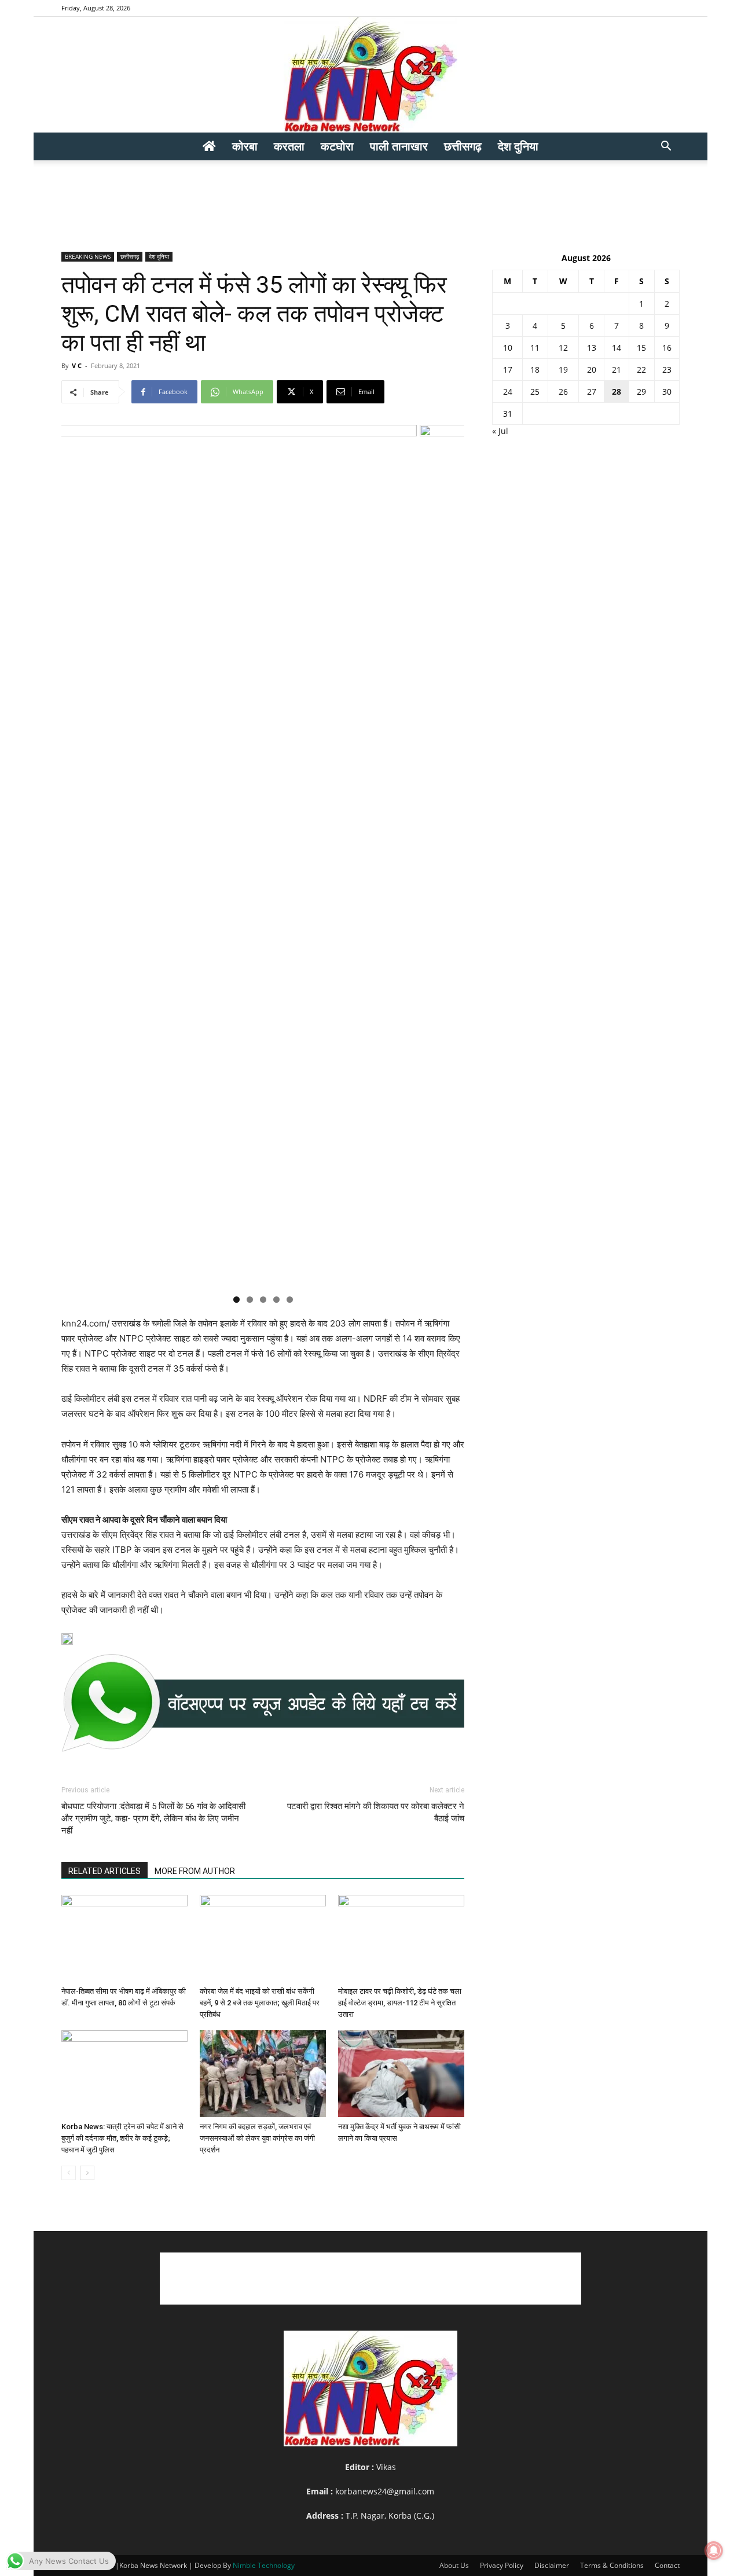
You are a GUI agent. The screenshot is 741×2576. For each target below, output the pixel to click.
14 (617, 348)
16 (667, 348)
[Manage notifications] (714, 2551)
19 (563, 370)
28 (617, 392)
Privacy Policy (502, 2565)
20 (592, 370)
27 (592, 392)
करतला (289, 146)
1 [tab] (236, 1300)
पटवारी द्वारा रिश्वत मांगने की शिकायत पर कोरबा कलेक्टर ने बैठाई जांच (376, 1812)
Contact (667, 2565)
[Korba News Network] (370, 75)
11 (535, 348)
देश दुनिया (518, 146)
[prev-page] (69, 2173)
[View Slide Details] (263, 1703)
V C (77, 365)
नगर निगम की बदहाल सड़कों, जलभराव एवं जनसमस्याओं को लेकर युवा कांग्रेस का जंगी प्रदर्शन (257, 2138)
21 (617, 370)
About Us (454, 2565)
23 (667, 370)
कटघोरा (337, 146)
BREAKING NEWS (88, 256)
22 (641, 370)
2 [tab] (250, 1300)
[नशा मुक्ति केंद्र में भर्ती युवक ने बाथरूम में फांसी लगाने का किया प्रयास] (401, 2074)
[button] (666, 147)
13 (592, 348)
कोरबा (245, 146)
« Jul (500, 431)
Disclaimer (552, 2565)
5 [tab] (290, 1300)
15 (641, 348)
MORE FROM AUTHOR (195, 1871)
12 (563, 348)
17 (508, 370)
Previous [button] (76, 856)
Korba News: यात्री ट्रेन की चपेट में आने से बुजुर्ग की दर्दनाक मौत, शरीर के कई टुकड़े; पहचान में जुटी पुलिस (122, 2138)
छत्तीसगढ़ (463, 146)
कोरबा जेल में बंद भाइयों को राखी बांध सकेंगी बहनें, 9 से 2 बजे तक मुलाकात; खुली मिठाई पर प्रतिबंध (260, 2003)
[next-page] (87, 2173)
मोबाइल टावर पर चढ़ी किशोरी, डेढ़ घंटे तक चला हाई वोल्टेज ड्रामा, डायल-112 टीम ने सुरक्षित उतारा (400, 2003)
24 (508, 392)
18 (535, 370)
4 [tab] (276, 1300)
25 (535, 392)
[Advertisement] (370, 200)
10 (508, 348)
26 (563, 392)
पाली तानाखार (399, 146)
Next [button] (450, 856)
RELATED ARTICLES (104, 1871)
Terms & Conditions (612, 2565)
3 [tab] (263, 1300)
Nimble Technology (264, 2565)
